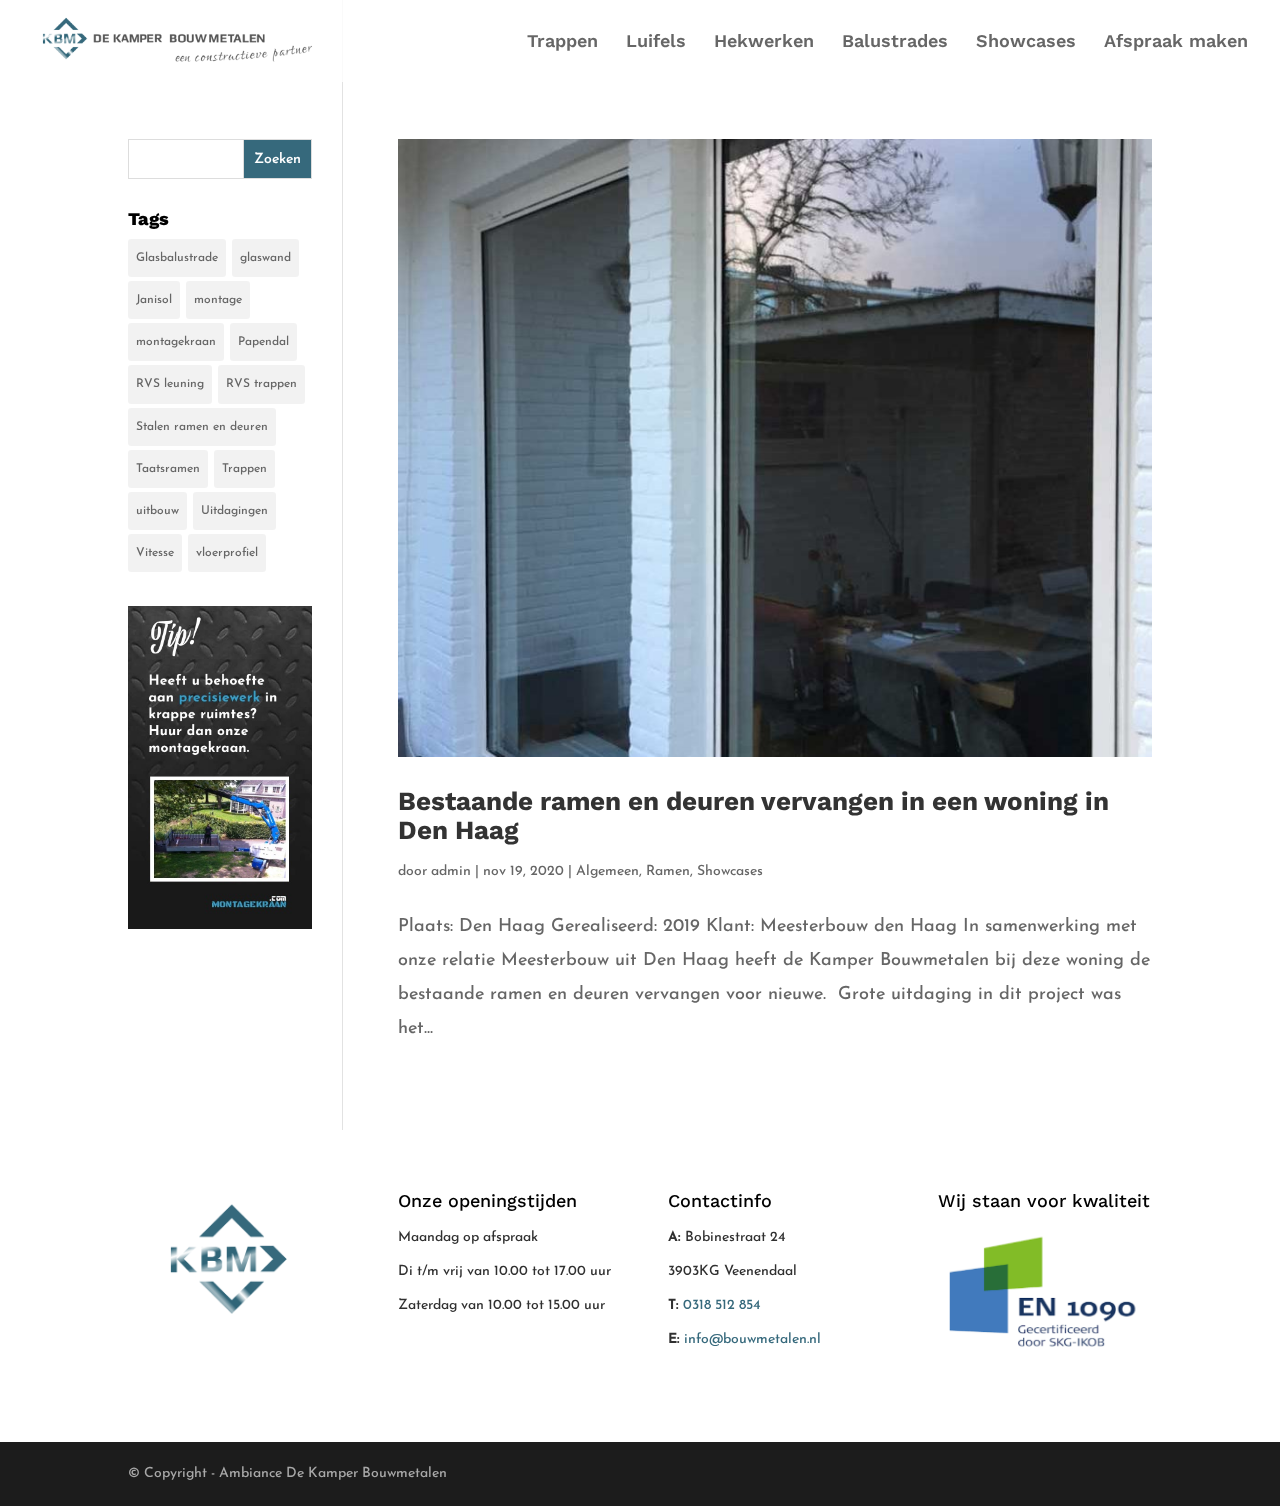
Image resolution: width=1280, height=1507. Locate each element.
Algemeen (607, 871)
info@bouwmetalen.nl (752, 1339)
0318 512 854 (722, 1305)
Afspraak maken (1176, 42)
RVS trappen (261, 384)
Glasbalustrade (177, 258)
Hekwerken (764, 42)
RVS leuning (170, 384)
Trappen (562, 42)
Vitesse (155, 553)
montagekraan (176, 342)
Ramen (668, 871)
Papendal (263, 342)
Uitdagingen (234, 511)
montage (218, 300)
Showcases (1026, 42)
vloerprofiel (227, 553)
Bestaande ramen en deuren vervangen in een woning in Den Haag (753, 815)
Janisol (154, 300)
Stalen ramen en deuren (202, 427)
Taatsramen (168, 469)
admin (451, 871)
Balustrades (895, 42)
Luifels (656, 42)
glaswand (265, 258)
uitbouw (157, 511)
